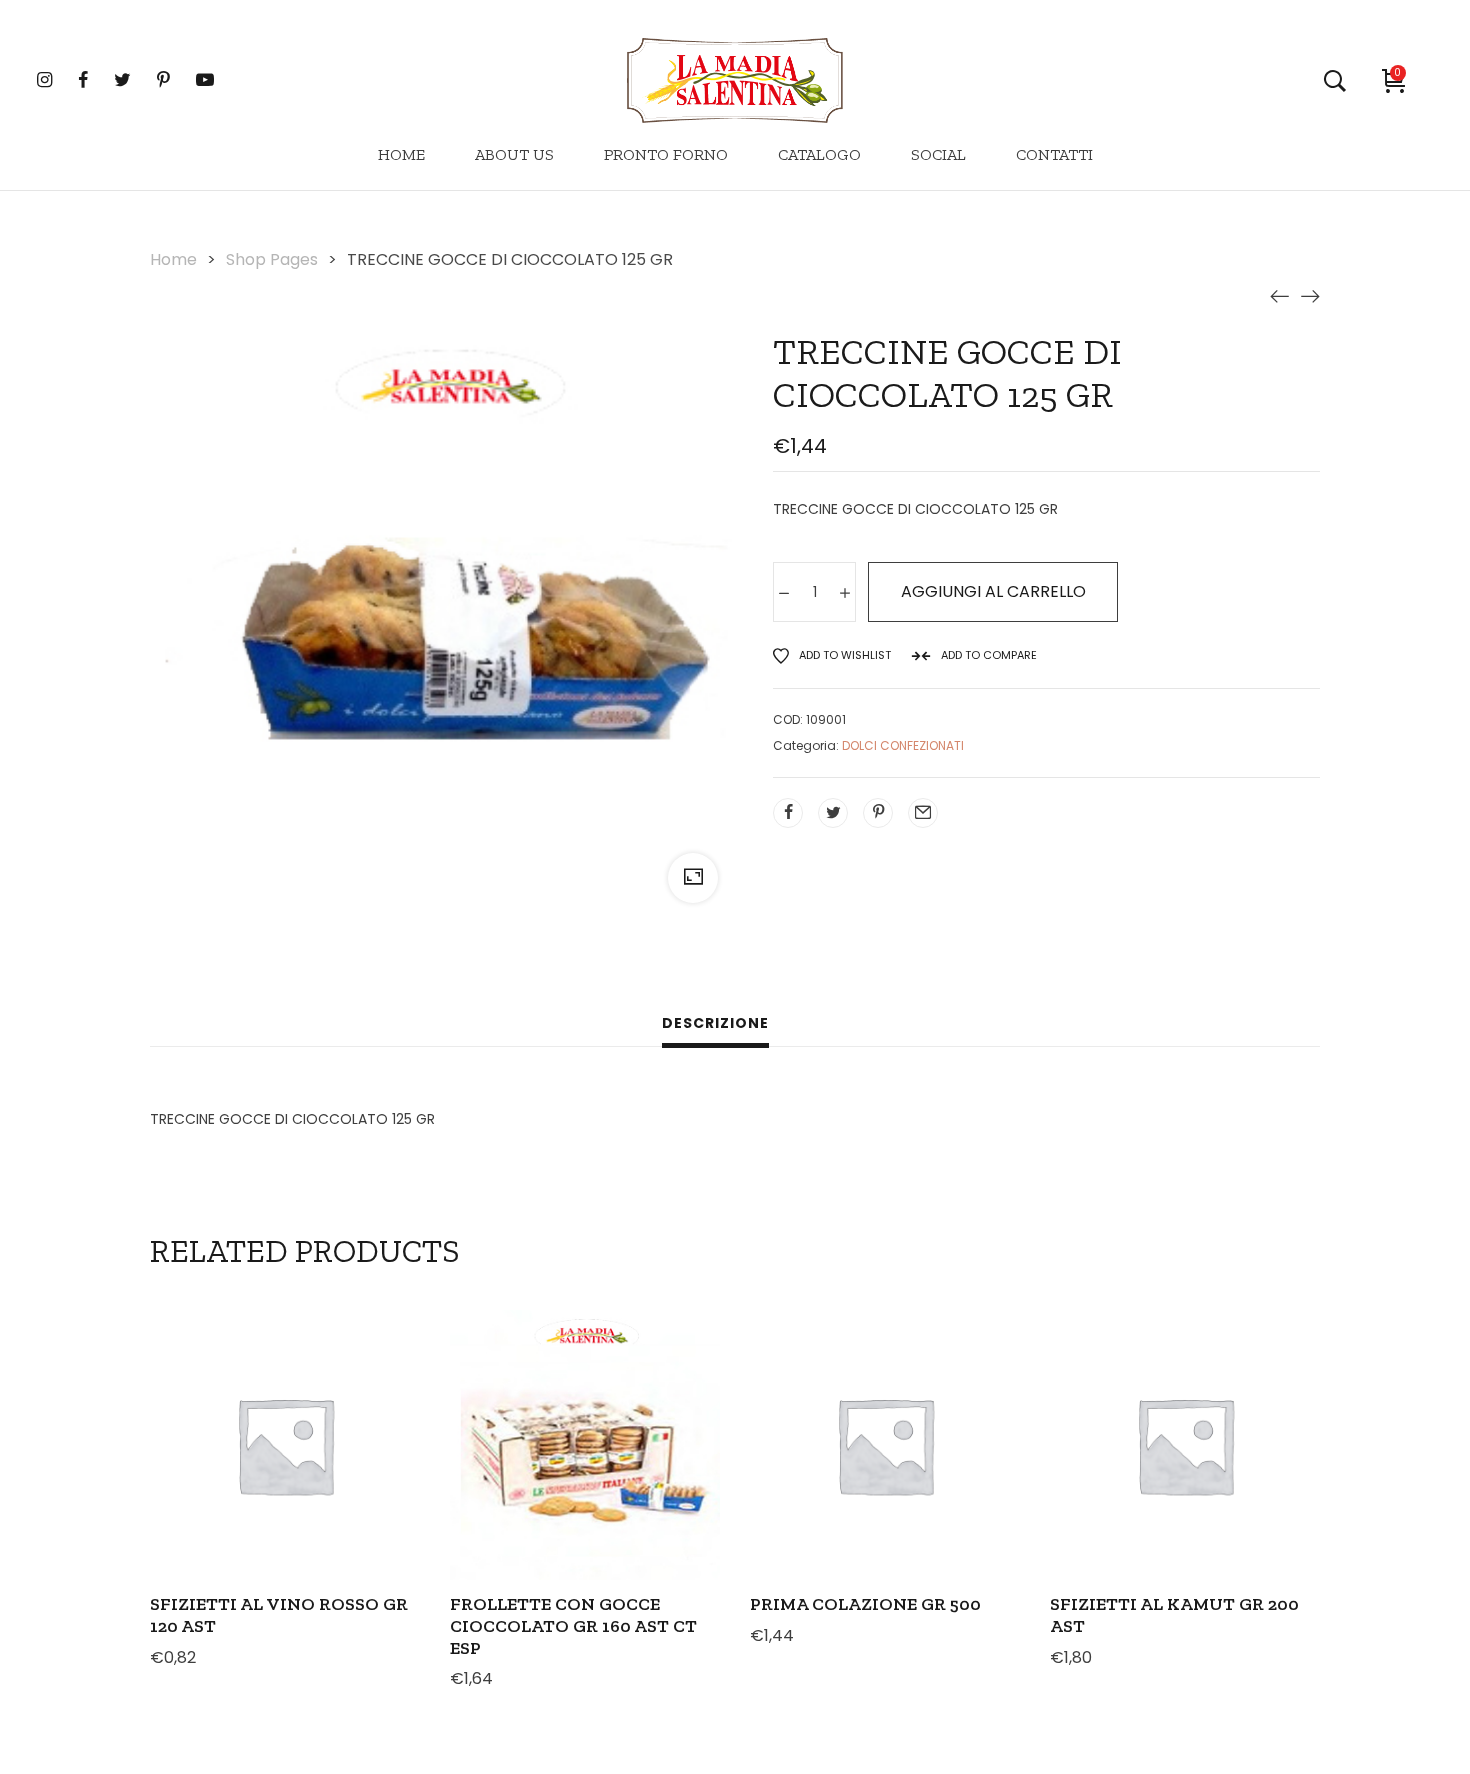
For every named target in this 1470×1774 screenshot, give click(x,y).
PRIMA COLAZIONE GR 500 (865, 1604)
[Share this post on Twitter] (833, 813)
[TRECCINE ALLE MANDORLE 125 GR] (1310, 296)
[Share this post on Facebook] (788, 813)
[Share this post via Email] (923, 813)
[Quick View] (258, 1492)
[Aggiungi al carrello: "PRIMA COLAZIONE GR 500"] (804, 1492)
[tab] (715, 1025)
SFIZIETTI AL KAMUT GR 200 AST (1174, 1615)
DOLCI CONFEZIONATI (903, 745)
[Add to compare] (312, 1492)
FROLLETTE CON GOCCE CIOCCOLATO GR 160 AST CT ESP (573, 1625)
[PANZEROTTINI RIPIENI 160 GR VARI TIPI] (1280, 296)
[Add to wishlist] (366, 1492)
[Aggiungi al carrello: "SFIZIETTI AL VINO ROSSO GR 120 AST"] (204, 1492)
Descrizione (715, 1023)
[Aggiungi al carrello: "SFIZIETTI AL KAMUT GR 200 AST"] (1104, 1492)
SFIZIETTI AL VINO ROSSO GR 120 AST (279, 1615)
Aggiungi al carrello (993, 591)
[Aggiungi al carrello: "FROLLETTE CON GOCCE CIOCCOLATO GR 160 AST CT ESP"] (504, 1492)
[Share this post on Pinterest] (878, 813)
